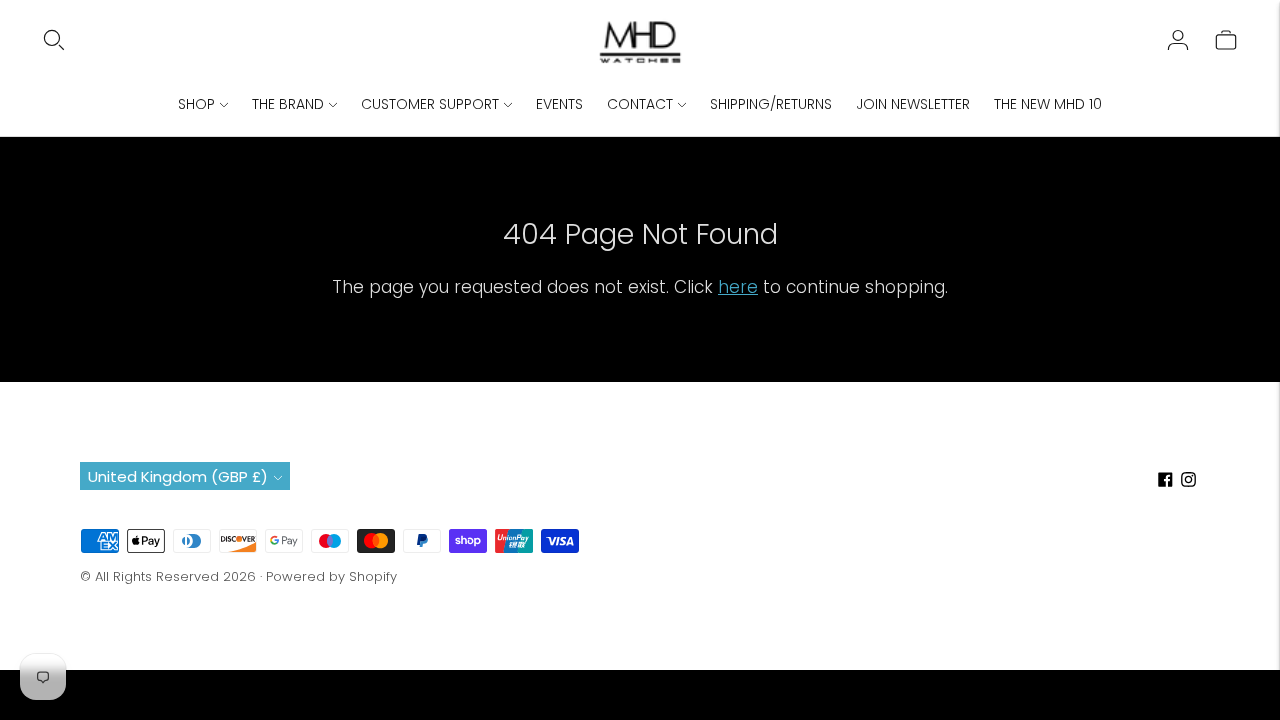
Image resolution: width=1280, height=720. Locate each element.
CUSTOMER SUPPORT (430, 104)
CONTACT (640, 104)
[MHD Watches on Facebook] (1165, 481)
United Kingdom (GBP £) (178, 476)
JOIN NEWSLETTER (913, 104)
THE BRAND (288, 104)
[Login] (1178, 40)
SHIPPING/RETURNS (771, 104)
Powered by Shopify (331, 576)
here (738, 287)
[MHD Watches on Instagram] (1188, 481)
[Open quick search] (318, 40)
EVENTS (559, 104)
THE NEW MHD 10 (1048, 104)
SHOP (196, 104)
